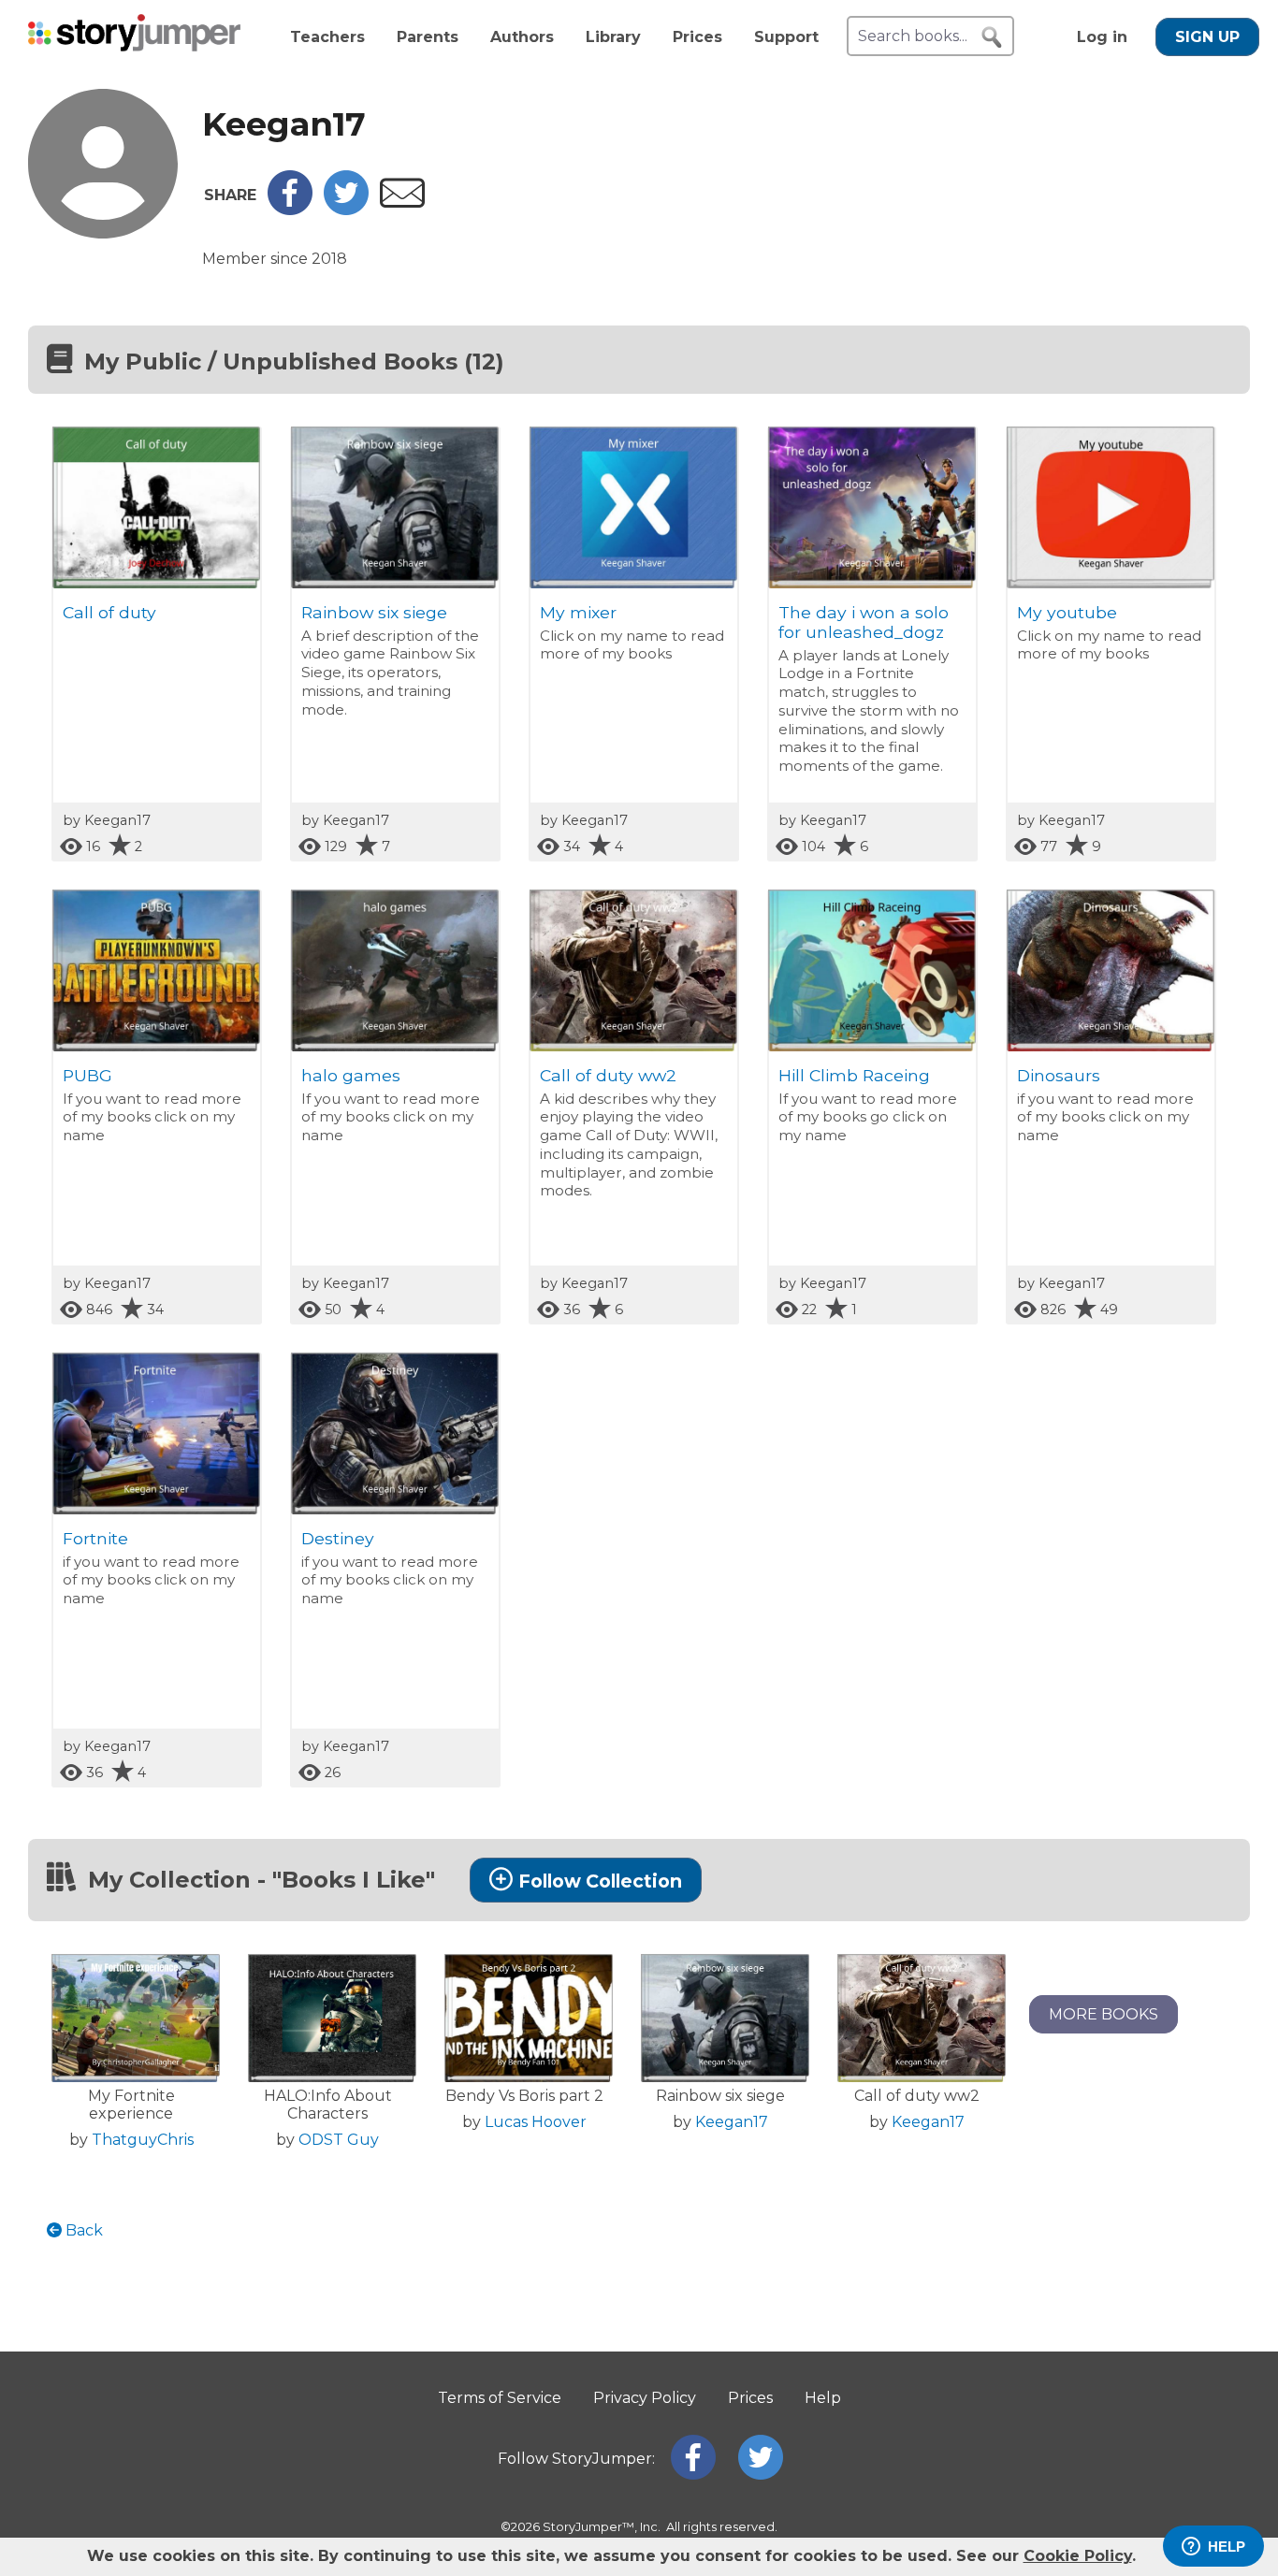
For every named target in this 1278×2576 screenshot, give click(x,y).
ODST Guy (339, 2140)
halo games (351, 1075)
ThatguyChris (143, 2140)
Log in (1102, 37)
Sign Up (1207, 37)
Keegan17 (732, 2122)
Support (786, 37)
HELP (1227, 2547)
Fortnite (95, 1538)
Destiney (338, 1538)
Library (613, 37)
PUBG (87, 1075)
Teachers (327, 37)
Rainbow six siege (374, 612)
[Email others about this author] (402, 203)
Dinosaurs (1059, 1075)
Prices (697, 37)
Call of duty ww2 (608, 1075)
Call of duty (109, 612)
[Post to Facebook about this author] (290, 210)
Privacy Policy (645, 2398)
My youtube (1067, 612)
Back (82, 2230)
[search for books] (992, 37)
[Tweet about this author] (346, 210)
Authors (522, 37)
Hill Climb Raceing (854, 1075)
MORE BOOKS (1104, 2014)
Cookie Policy (1078, 2556)
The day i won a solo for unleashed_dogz (864, 622)
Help (823, 2398)
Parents (428, 37)
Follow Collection (600, 1881)
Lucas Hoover (536, 2122)
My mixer (578, 612)
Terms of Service (500, 2398)
